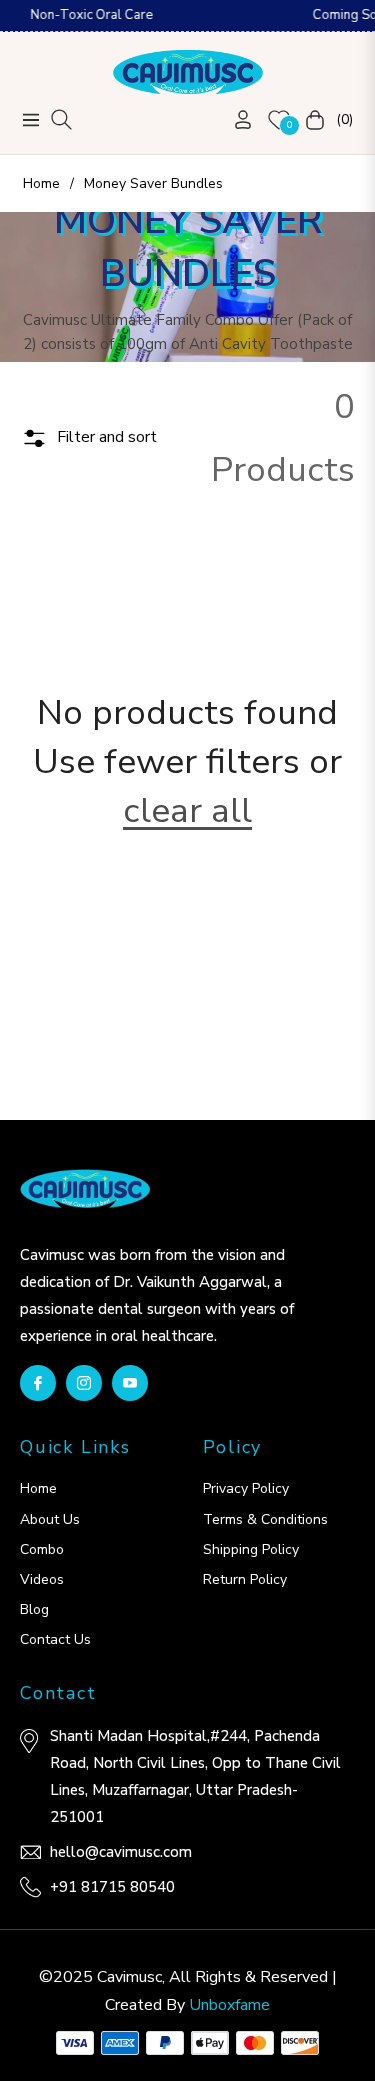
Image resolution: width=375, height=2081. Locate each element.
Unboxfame (229, 2005)
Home (41, 183)
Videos (42, 1579)
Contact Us (55, 1639)
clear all (187, 810)
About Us (50, 1519)
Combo (42, 1549)
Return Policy (245, 1579)
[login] (235, 119)
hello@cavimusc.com (121, 1852)
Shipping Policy (251, 1549)
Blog (34, 1609)
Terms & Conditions (265, 1519)
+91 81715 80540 (112, 1887)
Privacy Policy (246, 1488)
